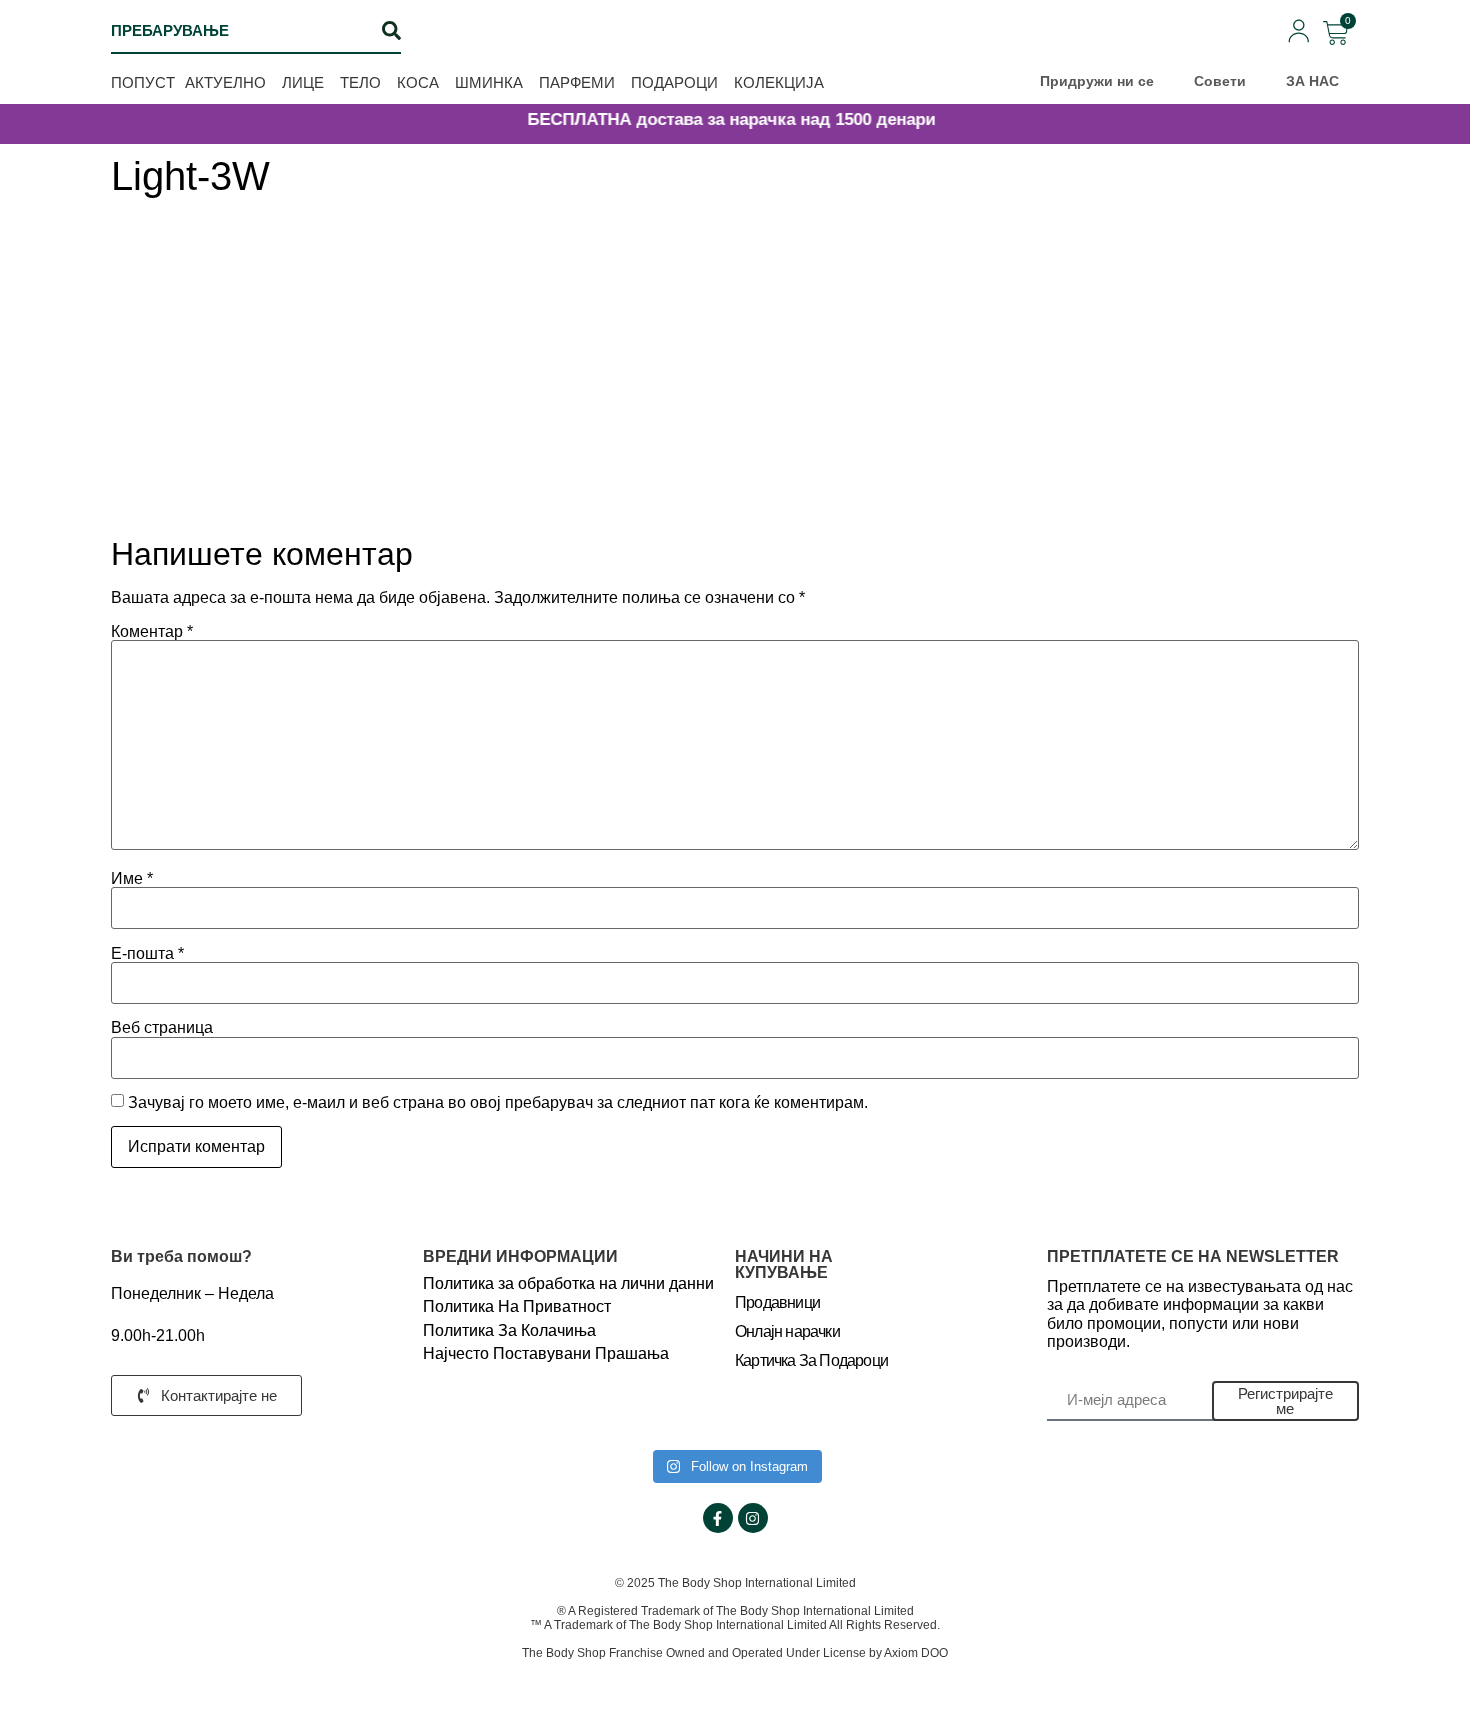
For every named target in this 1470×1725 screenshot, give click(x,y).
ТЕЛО (360, 82)
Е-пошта (147, 954)
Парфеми (577, 82)
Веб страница (162, 1028)
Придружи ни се (1097, 81)
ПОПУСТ (143, 82)
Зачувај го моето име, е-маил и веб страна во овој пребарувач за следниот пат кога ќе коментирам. (498, 1103)
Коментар (152, 632)
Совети (1220, 81)
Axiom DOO (916, 1653)
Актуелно (225, 82)
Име (132, 879)
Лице (303, 82)
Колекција (779, 82)
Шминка (489, 82)
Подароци (674, 82)
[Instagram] (753, 1518)
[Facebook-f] (718, 1518)
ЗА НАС (1312, 81)
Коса (418, 82)
